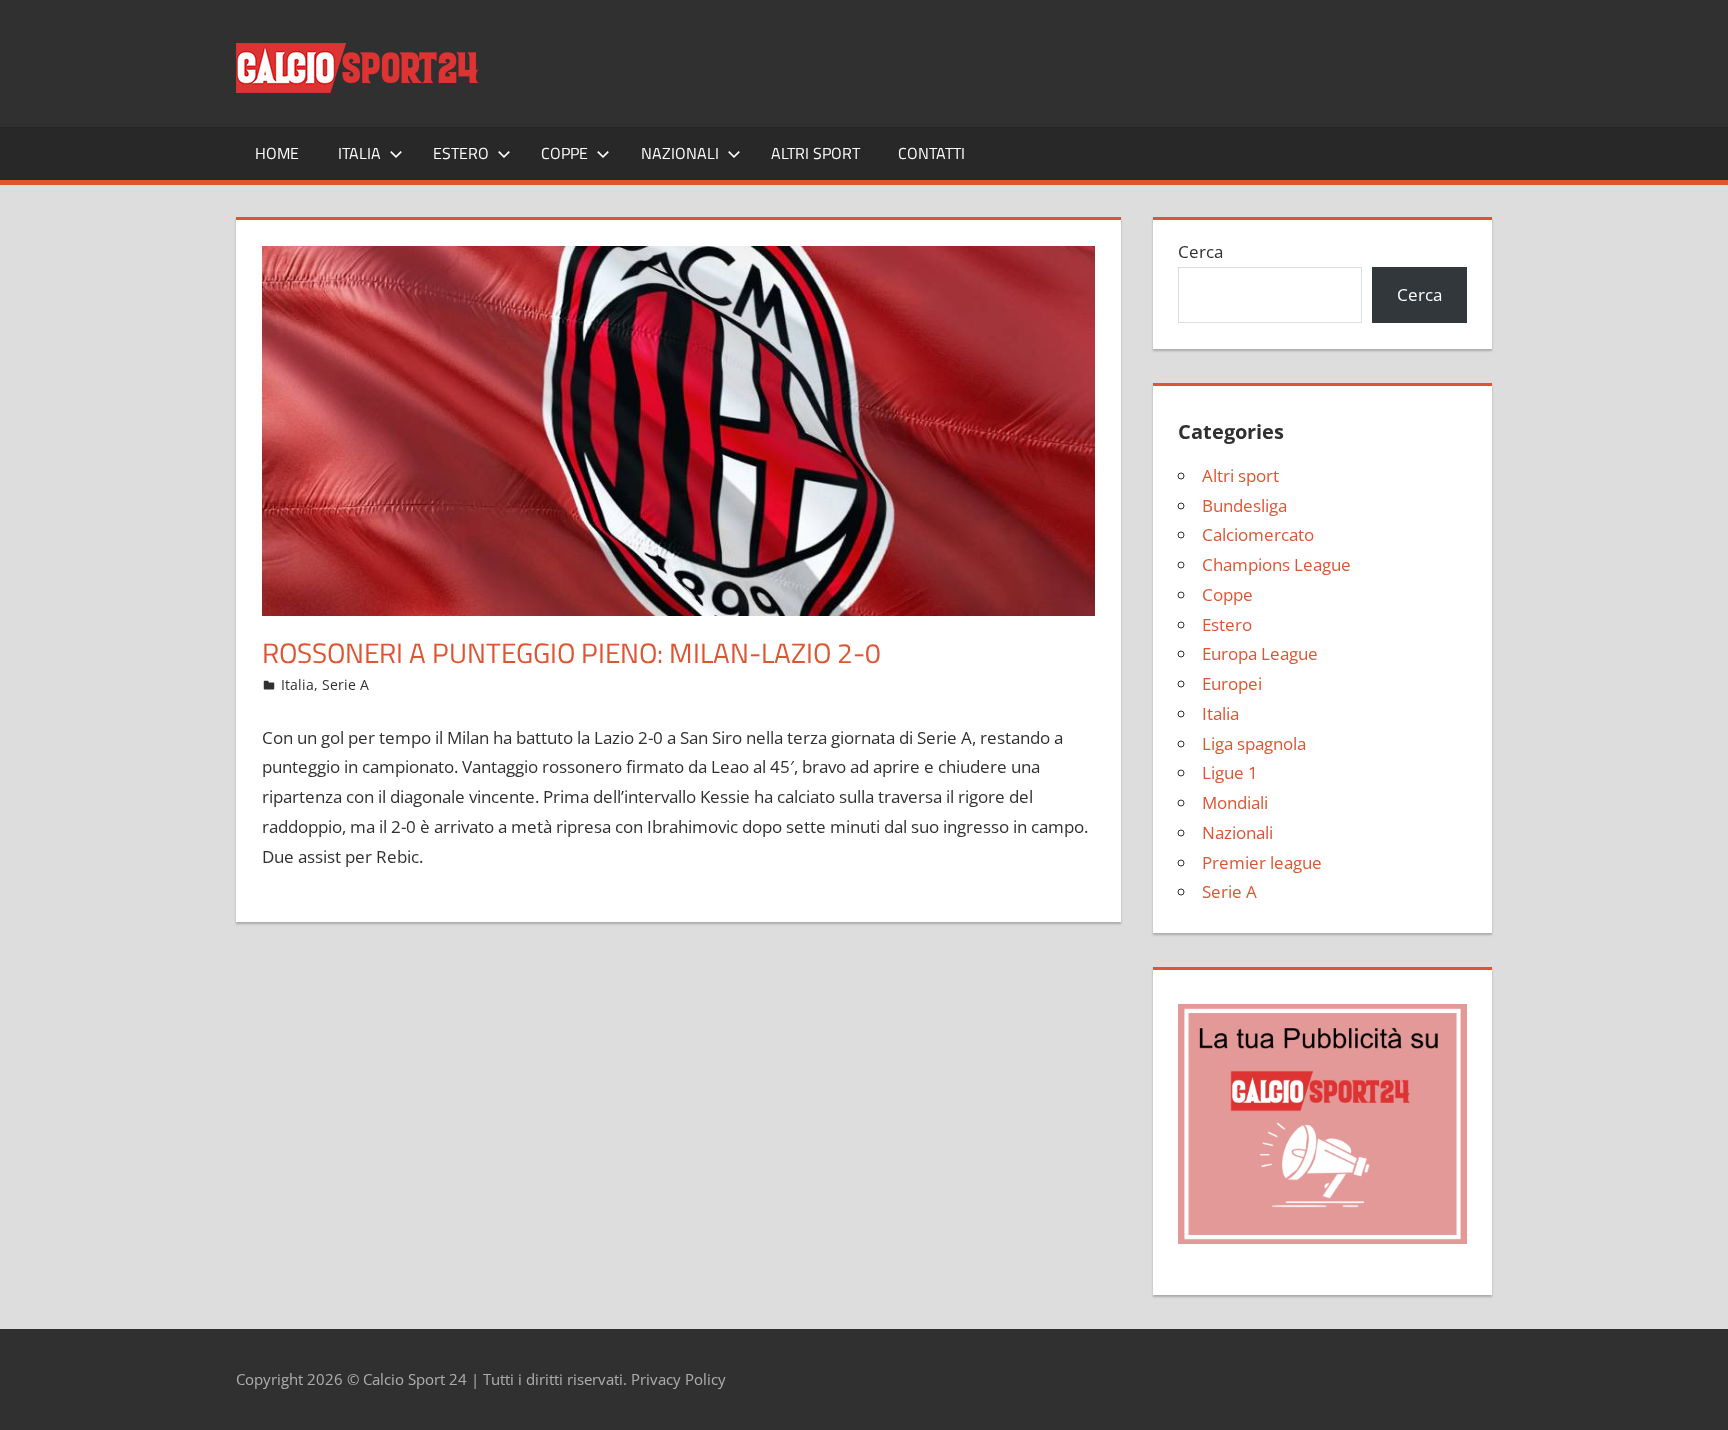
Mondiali (1235, 802)
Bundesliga (1244, 505)
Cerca (1200, 251)
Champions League (1276, 564)
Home (277, 153)
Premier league (1262, 862)
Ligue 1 (1230, 772)
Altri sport (815, 153)
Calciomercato (1258, 534)
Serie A (345, 684)
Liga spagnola (1254, 743)
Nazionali (680, 153)
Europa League (1260, 653)
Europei (1232, 683)
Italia (359, 153)
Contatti (931, 153)
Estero (461, 153)
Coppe (564, 153)
